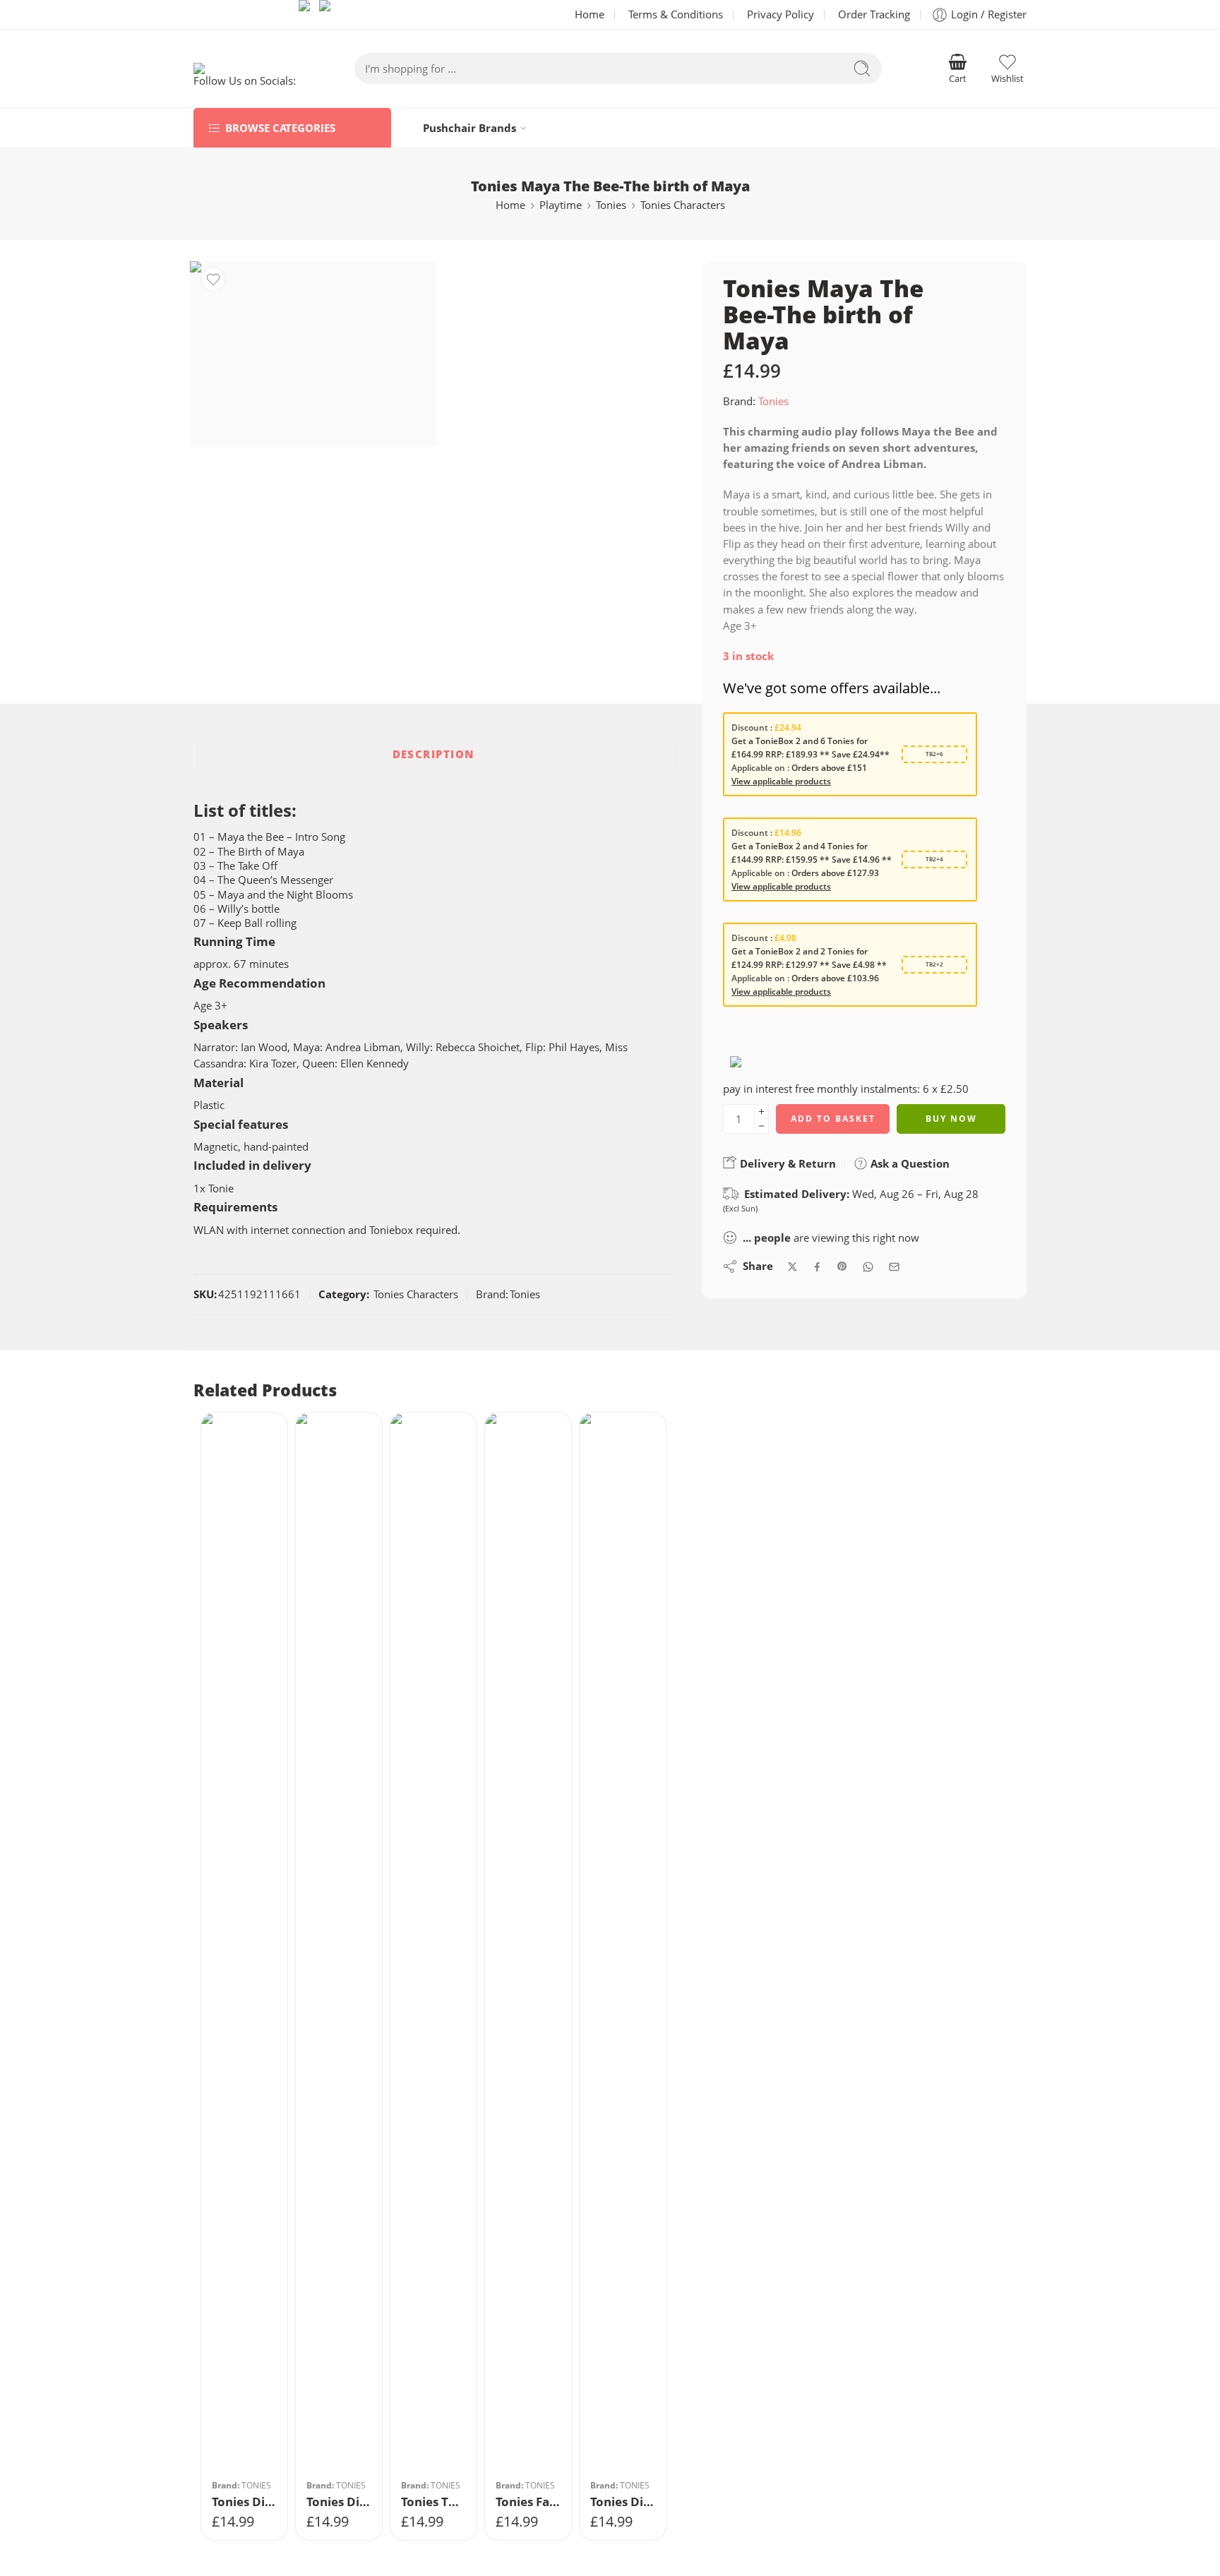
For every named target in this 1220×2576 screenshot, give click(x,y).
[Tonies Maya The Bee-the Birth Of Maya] (313, 354)
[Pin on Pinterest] (842, 1266)
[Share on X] (793, 1267)
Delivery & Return (787, 1163)
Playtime (561, 205)
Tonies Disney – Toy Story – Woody (339, 2502)
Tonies (611, 205)
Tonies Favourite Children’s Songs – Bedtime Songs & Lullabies (528, 2502)
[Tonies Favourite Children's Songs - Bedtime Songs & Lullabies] (528, 1942)
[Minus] (761, 1126)
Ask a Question (909, 1163)
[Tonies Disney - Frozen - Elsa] (623, 1942)
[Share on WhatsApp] (868, 1267)
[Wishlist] (213, 280)
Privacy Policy (781, 14)
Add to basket (833, 1119)
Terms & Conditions (676, 14)
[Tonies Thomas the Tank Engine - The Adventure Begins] (433, 1942)
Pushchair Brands (470, 128)
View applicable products (781, 781)
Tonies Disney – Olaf (244, 2502)
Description (434, 754)
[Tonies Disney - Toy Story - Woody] (339, 1942)
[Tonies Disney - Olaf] (244, 1942)
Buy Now (951, 1119)
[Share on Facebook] (817, 1267)
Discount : (753, 727)
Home (590, 14)
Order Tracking (874, 14)
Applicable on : (761, 768)
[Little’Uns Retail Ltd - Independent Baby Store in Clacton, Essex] (246, 68)
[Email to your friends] (894, 1267)
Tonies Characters (683, 205)
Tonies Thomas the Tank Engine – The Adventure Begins (433, 2502)
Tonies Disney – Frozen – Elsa (623, 2502)
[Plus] (761, 1112)
